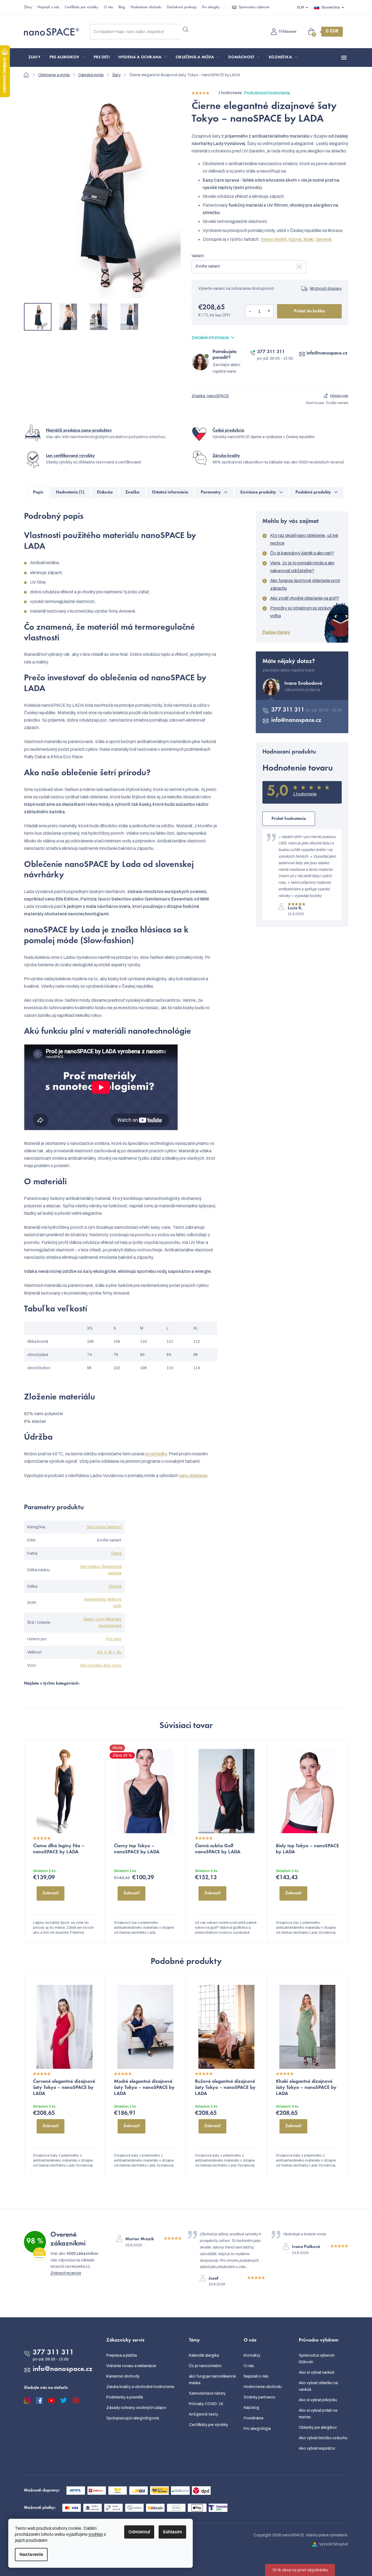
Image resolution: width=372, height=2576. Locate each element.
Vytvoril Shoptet (334, 2544)
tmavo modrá (274, 239)
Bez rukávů (90, 1567)
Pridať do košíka (309, 311)
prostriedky (156, 1454)
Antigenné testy (203, 2414)
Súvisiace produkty (258, 492)
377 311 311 (271, 352)
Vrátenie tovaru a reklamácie (131, 2366)
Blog (122, 7)
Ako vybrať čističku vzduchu (323, 2438)
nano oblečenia (193, 1476)
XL (119, 1652)
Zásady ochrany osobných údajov (136, 2408)
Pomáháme (254, 2418)
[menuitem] (35, 58)
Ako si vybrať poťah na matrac (318, 2414)
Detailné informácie (210, 338)
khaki (308, 239)
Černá (116, 1553)
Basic (89, 1619)
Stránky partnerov (260, 2397)
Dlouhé (115, 1586)
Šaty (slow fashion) (104, 1527)
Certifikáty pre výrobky (82, 7)
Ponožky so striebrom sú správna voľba (302, 612)
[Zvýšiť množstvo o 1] (269, 311)
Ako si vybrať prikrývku (318, 2400)
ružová (295, 239)
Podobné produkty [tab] (313, 492)
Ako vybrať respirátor (317, 2448)
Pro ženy (114, 1639)
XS (100, 1652)
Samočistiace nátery (207, 2393)
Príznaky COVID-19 (206, 2404)
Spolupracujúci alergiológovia (133, 2418)
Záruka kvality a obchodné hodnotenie (140, 2387)
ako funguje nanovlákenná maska (212, 2380)
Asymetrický (95, 1599)
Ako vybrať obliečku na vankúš (318, 2386)
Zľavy (28, 7)
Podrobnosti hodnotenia (267, 93)
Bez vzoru (112, 1665)
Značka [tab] (132, 492)
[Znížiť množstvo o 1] (250, 311)
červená (324, 239)
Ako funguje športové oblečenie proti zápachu (305, 584)
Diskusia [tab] (105, 492)
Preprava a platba (122, 2355)
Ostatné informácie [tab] (170, 492)
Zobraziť (51, 1893)
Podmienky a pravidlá (125, 2397)
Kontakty (252, 2355)
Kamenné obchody (123, 2376)
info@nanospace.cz (327, 353)
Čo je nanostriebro (205, 2366)
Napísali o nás (48, 7)
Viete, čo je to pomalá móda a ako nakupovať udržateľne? (302, 567)
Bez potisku (91, 1665)
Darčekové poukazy (182, 7)
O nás (108, 7)
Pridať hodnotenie (289, 819)
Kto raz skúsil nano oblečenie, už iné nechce (304, 539)
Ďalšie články (276, 632)
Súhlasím (172, 2532)
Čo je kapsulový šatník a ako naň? (302, 553)
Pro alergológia (257, 2429)
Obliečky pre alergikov (318, 2428)
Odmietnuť (139, 2532)
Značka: (210, 396)
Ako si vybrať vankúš (317, 2372)
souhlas (96, 2534)
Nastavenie (31, 2554)
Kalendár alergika (204, 2355)
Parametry (211, 492)
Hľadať (186, 29)
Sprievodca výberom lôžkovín (317, 2359)
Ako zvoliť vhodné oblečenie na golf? (305, 598)
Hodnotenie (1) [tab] (70, 492)
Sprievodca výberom (254, 7)
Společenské (110, 1626)
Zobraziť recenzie (66, 2273)
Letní (100, 1619)
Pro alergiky (211, 7)
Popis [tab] (38, 492)
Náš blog (252, 2408)
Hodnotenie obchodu (146, 7)
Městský (113, 1619)
